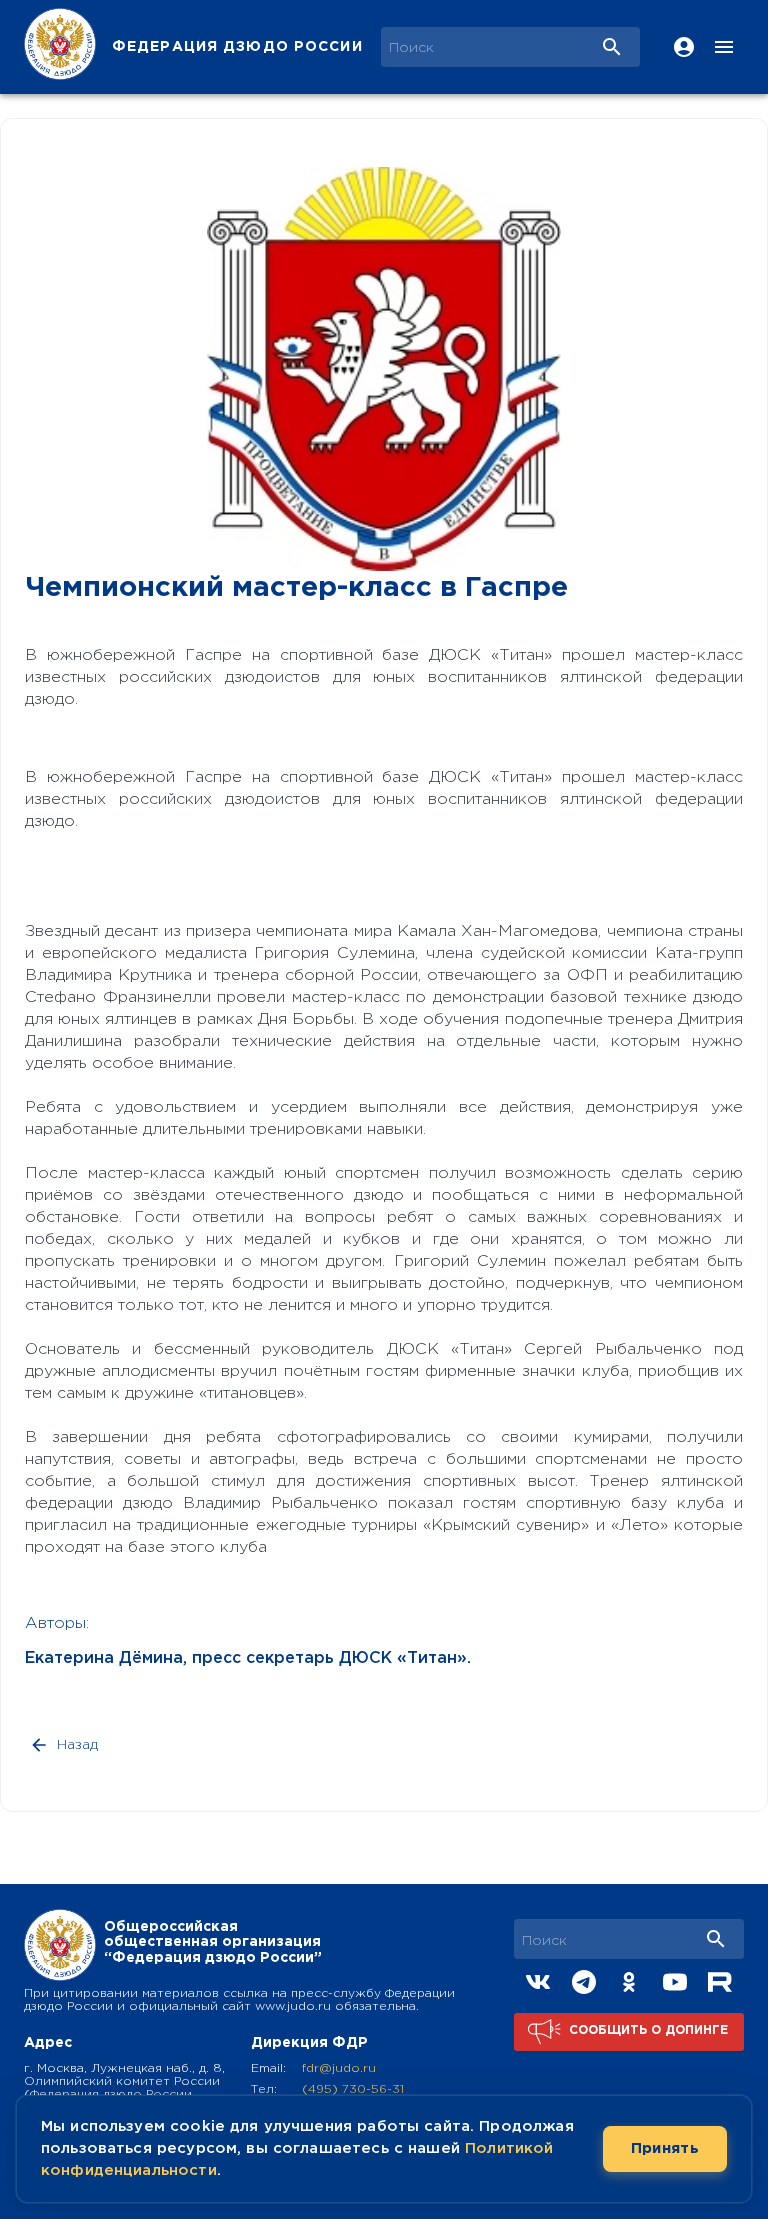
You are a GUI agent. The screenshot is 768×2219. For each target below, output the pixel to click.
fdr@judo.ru (339, 2068)
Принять (665, 2148)
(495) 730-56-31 (353, 2089)
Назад (77, 1745)
